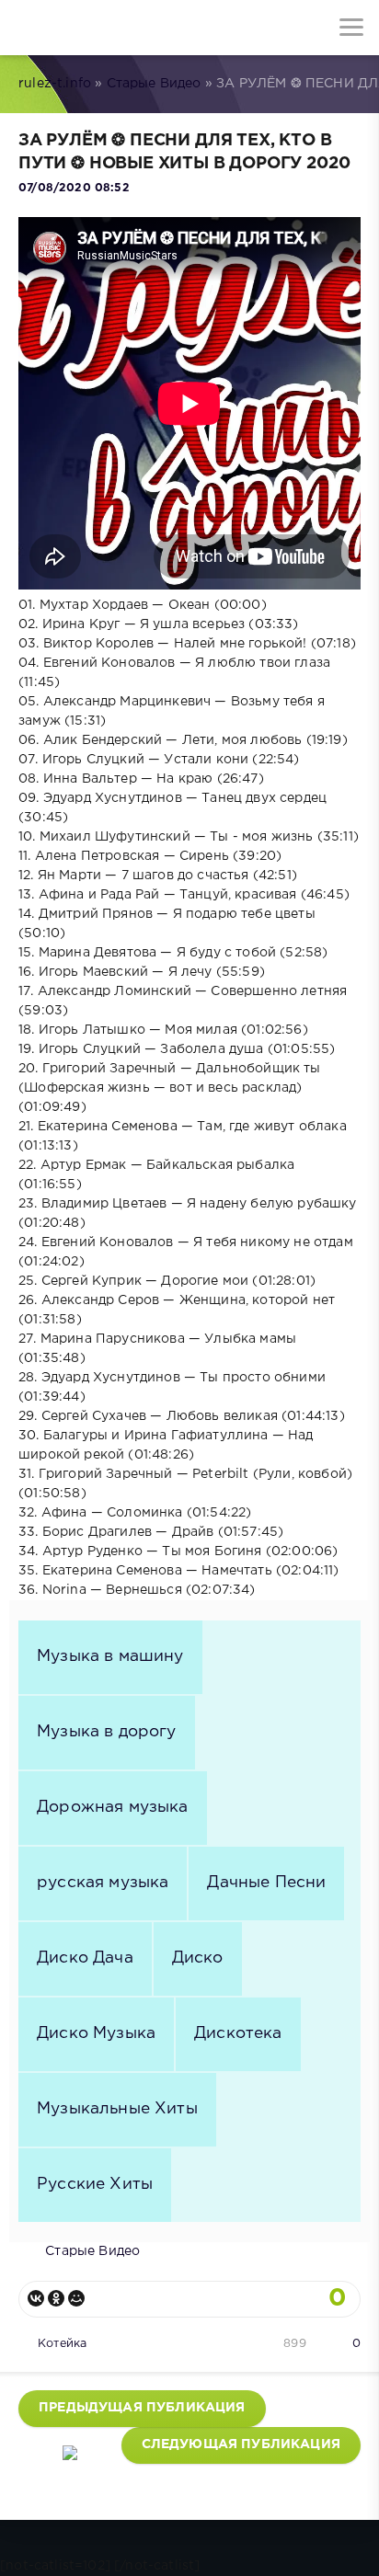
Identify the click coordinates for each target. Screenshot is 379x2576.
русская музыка (103, 1883)
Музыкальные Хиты (117, 2109)
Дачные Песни (266, 1883)
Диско (198, 1958)
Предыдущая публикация (142, 2408)
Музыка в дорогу (107, 1732)
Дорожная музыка (113, 1807)
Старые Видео (154, 84)
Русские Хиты (95, 2184)
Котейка (62, 2344)
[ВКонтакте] (36, 2298)
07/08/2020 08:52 (74, 188)
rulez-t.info (55, 84)
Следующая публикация (241, 2444)
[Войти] (83, 28)
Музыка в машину (110, 1656)
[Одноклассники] (56, 2298)
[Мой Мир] (76, 2298)
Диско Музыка (96, 2033)
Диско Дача (85, 1958)
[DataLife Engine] (28, 28)
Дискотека (238, 2033)
